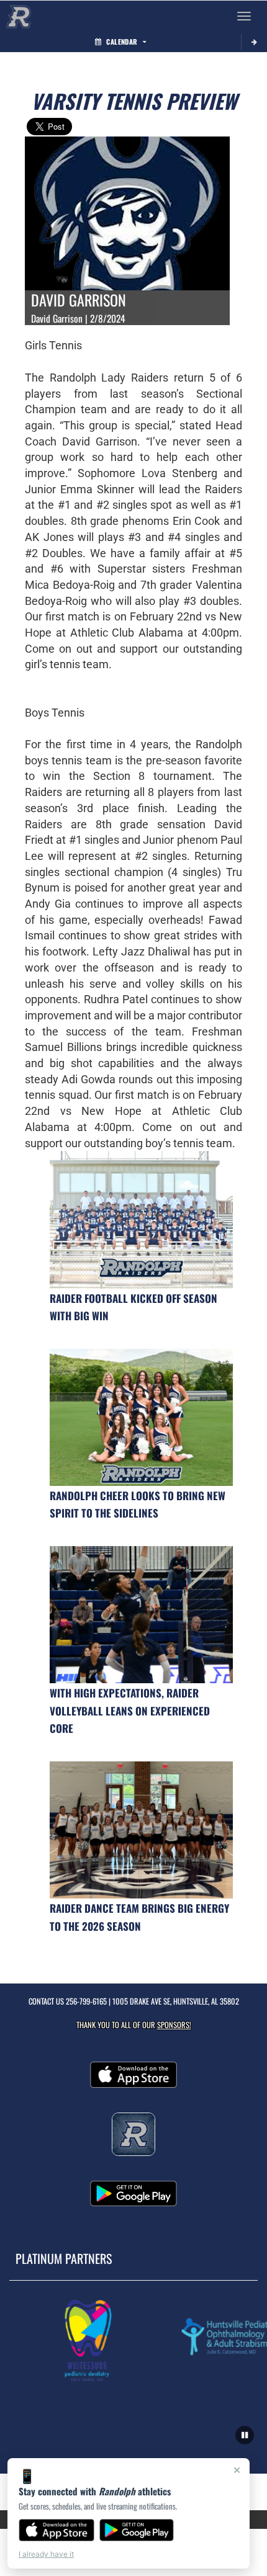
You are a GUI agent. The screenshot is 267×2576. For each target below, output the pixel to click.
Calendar (122, 42)
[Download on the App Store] (57, 2530)
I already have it (46, 2554)
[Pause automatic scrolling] (245, 2435)
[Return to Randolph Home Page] (19, 16)
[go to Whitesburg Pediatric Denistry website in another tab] (80, 2340)
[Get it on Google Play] (137, 2530)
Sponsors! (174, 2025)
